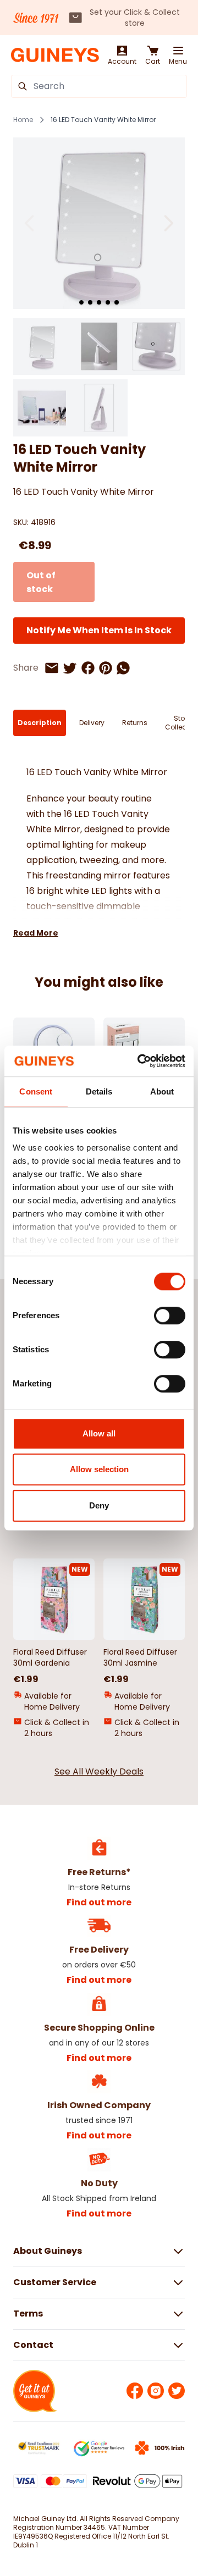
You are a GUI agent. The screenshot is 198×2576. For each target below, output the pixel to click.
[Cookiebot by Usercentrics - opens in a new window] (140, 1061)
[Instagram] (156, 2391)
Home (23, 120)
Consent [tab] (36, 1091)
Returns (135, 723)
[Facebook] (135, 2391)
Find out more (99, 1902)
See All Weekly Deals (99, 1771)
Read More (36, 933)
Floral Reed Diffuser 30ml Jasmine (140, 1657)
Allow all (99, 1433)
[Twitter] (177, 2391)
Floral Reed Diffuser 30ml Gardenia (50, 1657)
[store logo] (55, 55)
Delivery (92, 723)
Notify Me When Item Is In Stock (99, 630)
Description (40, 723)
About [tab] (162, 1091)
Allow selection (99, 1469)
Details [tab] (99, 1091)
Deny (99, 1505)
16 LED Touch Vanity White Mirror (103, 120)
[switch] (170, 1315)
